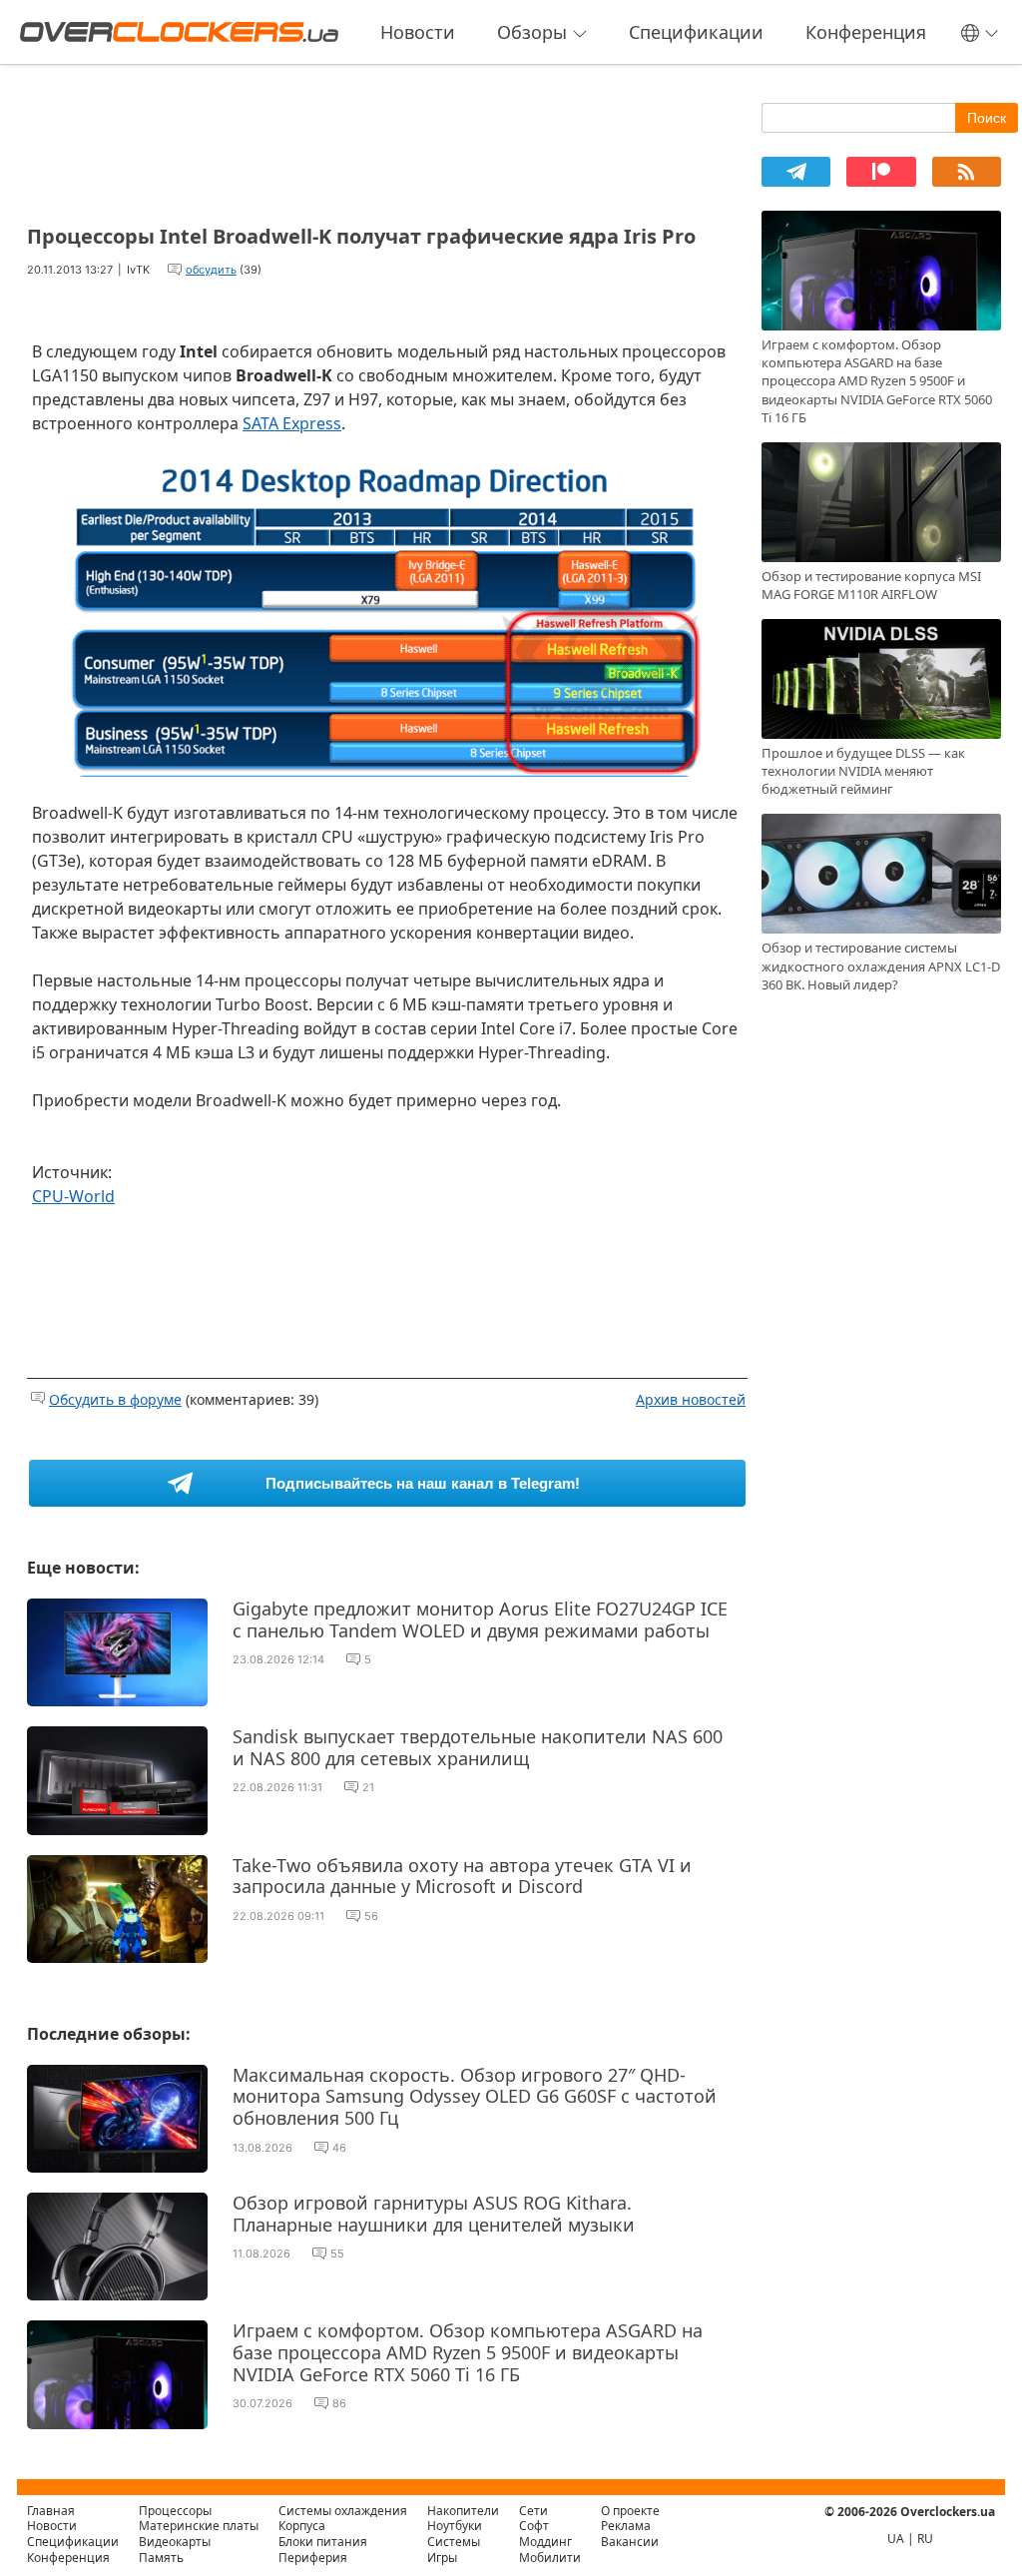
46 (339, 2148)
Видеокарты (175, 2542)
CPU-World (73, 1196)
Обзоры (532, 32)
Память (161, 2558)
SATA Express (292, 423)
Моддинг (545, 2542)
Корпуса (302, 2526)
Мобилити (550, 2558)
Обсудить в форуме (115, 1399)
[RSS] (967, 172)
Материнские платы (199, 2526)
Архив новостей (691, 1399)
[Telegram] (796, 172)
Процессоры (175, 2511)
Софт (534, 2526)
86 (339, 2403)
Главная (51, 2511)
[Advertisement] (387, 138)
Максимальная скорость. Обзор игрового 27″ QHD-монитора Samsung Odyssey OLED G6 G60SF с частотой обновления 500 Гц (475, 2096)
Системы (454, 2542)
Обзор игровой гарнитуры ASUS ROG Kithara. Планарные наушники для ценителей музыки (434, 2214)
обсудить (211, 270)
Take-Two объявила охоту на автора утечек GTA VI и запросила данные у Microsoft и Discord (462, 1876)
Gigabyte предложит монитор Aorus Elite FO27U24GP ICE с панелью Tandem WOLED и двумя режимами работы (480, 1619)
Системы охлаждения (343, 2511)
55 (337, 2254)
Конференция (866, 32)
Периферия (313, 2558)
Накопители (463, 2511)
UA (896, 2539)
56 (371, 1916)
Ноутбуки (455, 2526)
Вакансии (630, 2542)
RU (925, 2539)
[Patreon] (881, 172)
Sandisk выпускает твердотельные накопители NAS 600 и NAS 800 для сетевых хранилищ (478, 1747)
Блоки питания (323, 2542)
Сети (533, 2511)
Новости (418, 32)
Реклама (626, 2526)
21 (368, 1787)
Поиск (987, 118)
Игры (442, 2558)
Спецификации (696, 32)
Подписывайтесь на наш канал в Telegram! (423, 1483)
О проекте (630, 2511)
